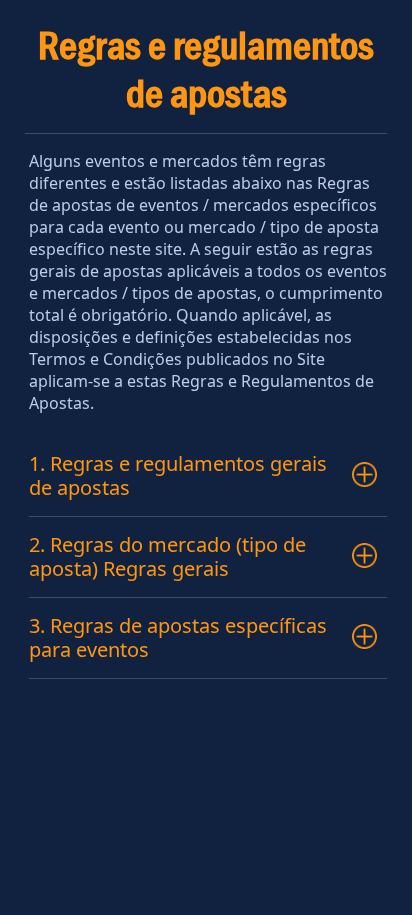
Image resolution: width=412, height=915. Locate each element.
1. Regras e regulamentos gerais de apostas (178, 476)
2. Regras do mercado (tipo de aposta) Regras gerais (167, 557)
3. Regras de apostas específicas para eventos (178, 638)
